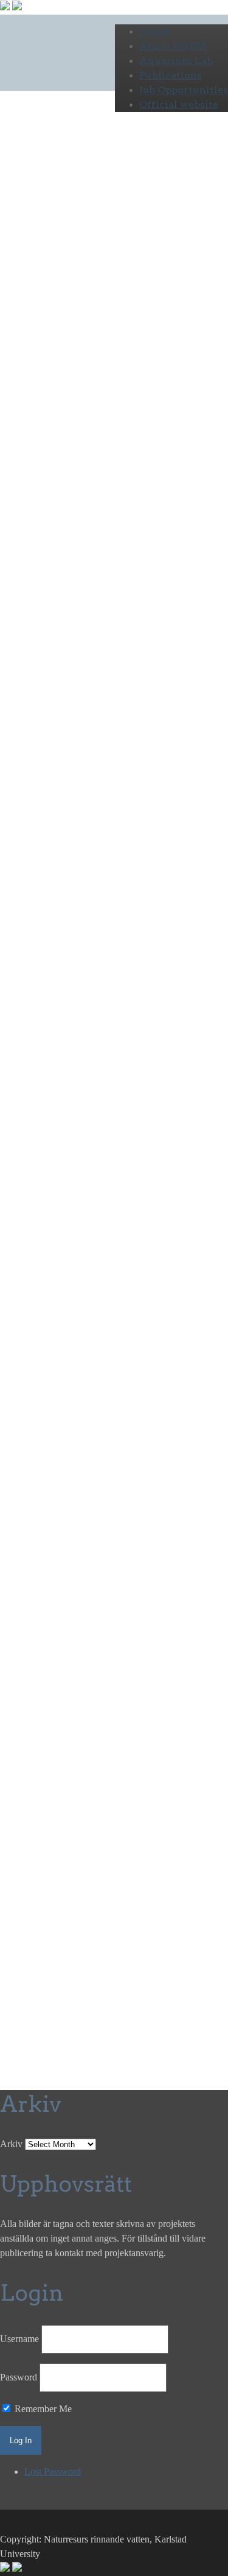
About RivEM (173, 46)
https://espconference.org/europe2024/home (87, 1114)
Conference (22, 717)
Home (154, 31)
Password (19, 2377)
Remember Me (42, 2409)
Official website (179, 104)
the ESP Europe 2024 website (45, 1689)
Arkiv (11, 2144)
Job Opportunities (184, 90)
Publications (171, 75)
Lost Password (53, 2472)
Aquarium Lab (176, 61)
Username (19, 2339)
